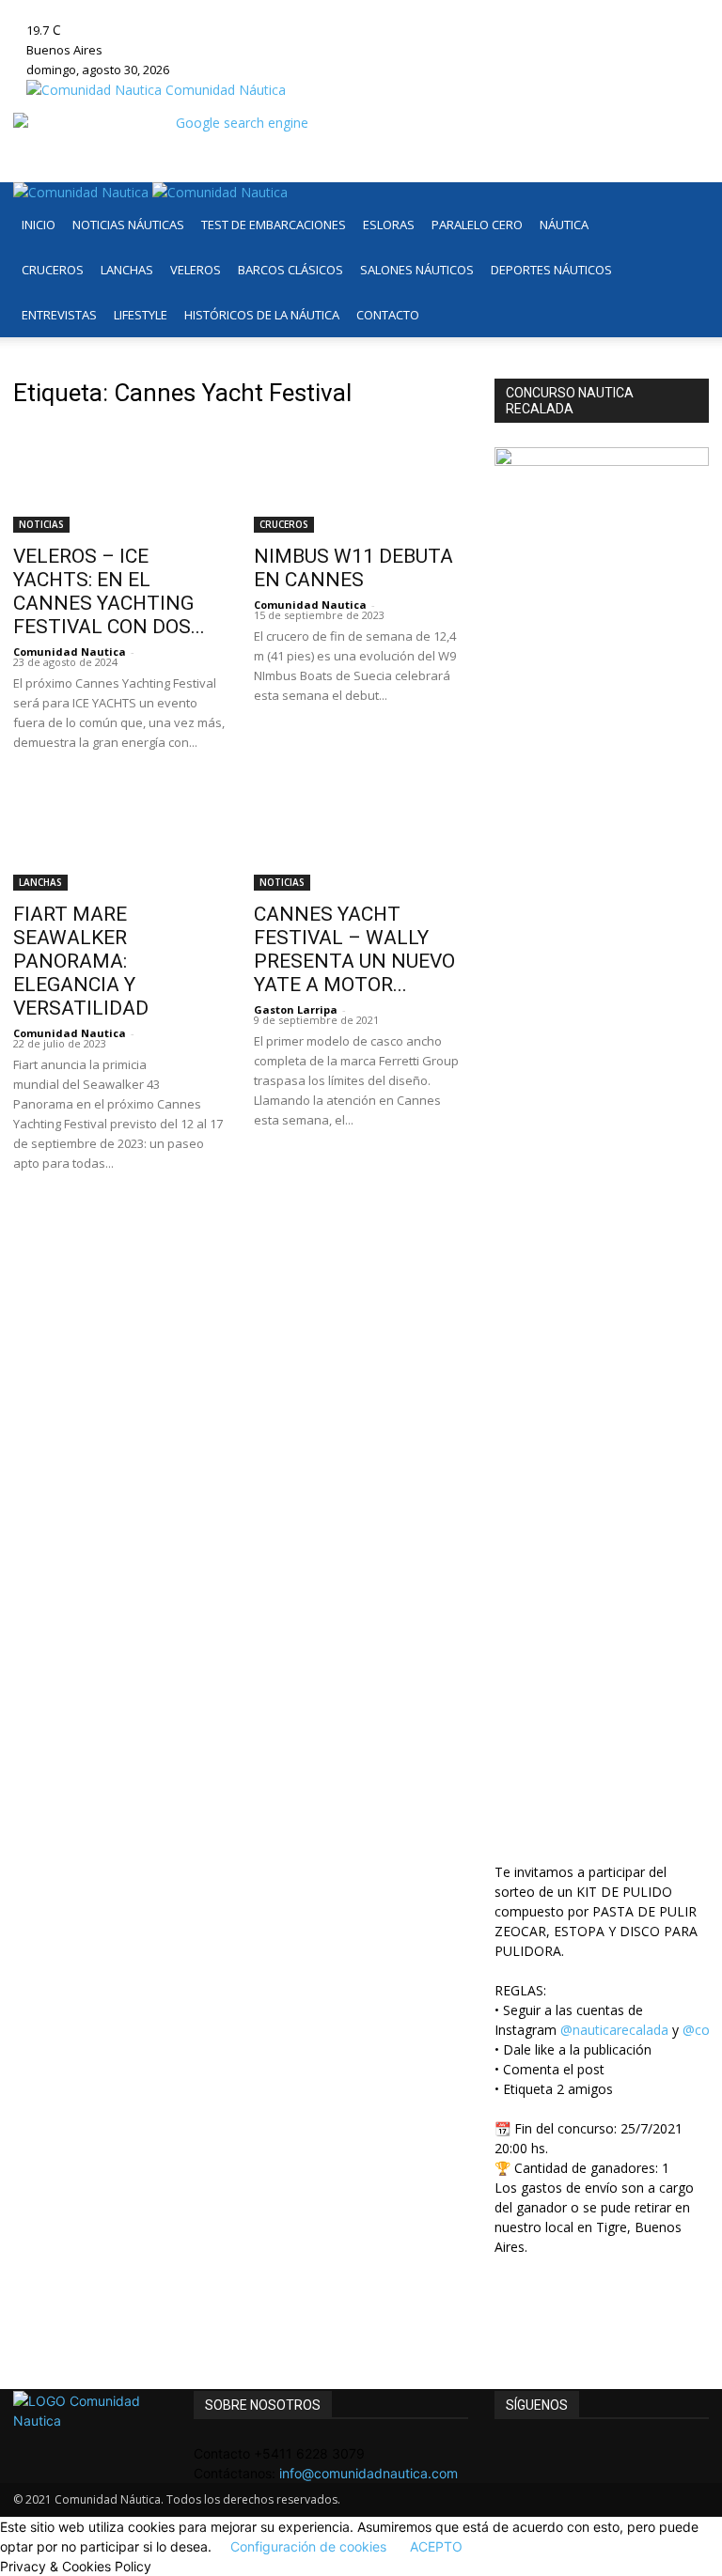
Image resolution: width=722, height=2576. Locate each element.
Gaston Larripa (296, 1009)
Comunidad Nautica (70, 652)
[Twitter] (245, 10)
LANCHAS (127, 270)
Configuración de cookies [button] (308, 2546)
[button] (686, 205)
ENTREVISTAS (59, 315)
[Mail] (231, 10)
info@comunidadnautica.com (369, 2473)
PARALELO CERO (477, 225)
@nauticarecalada (614, 2030)
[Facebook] (203, 10)
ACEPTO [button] (436, 2546)
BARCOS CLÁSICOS (290, 270)
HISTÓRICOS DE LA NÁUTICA (262, 315)
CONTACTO (388, 315)
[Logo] (83, 192)
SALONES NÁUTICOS (417, 270)
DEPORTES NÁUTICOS (551, 270)
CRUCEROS (53, 270)
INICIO (39, 225)
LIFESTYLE (141, 315)
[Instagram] (217, 10)
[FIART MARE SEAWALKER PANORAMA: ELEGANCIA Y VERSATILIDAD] (120, 838)
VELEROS (196, 270)
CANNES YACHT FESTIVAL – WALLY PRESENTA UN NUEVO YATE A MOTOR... (354, 949)
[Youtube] (257, 10)
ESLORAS (389, 225)
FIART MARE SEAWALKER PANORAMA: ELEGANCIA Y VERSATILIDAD (81, 961)
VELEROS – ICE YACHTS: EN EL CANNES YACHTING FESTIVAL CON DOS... (109, 591)
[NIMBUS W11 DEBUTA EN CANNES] (361, 480)
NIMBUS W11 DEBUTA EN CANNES (353, 568)
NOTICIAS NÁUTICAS (128, 225)
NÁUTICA (564, 225)
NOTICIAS (41, 524)
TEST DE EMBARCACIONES (274, 225)
